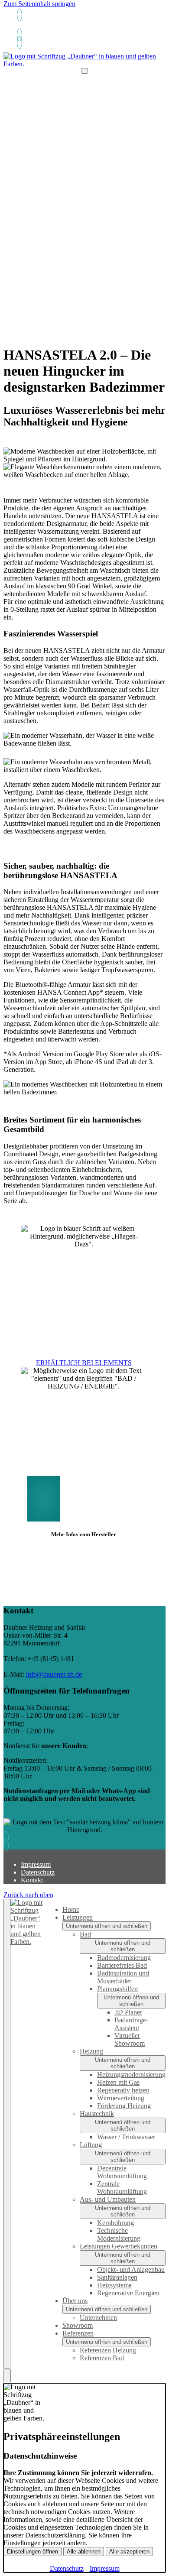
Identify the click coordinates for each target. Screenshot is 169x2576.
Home (71, 1909)
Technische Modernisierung (119, 2234)
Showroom (78, 2325)
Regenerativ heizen (123, 2090)
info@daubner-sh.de (54, 1674)
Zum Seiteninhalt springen (39, 4)
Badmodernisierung (124, 1958)
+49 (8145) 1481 (39, 28)
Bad (85, 1934)
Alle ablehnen (84, 2552)
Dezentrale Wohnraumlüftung (122, 2172)
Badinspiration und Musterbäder (123, 1977)
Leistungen (78, 1917)
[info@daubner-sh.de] (18, 35)
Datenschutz (38, 1872)
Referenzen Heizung (108, 2350)
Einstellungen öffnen (32, 2552)
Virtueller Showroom (130, 2039)
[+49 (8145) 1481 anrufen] (18, 15)
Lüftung (91, 2145)
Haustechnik (97, 2114)
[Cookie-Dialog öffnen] (7, 2376)
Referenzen (78, 2333)
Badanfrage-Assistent (131, 2024)
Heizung (91, 2051)
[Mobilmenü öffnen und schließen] (84, 71)
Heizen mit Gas (118, 2082)
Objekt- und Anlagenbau (131, 2269)
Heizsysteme (114, 2285)
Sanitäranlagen (117, 2277)
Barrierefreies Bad (122, 1965)
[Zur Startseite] (84, 64)
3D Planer (128, 2012)
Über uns (75, 2301)
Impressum (36, 1864)
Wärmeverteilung (121, 2098)
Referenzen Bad (102, 2358)
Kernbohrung (115, 2223)
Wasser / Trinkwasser (126, 2137)
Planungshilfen (117, 1989)
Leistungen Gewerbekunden (119, 2246)
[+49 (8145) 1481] (18, 43)
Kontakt (32, 1880)
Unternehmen (98, 2318)
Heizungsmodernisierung (131, 2075)
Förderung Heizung (124, 2106)
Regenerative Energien (128, 2293)
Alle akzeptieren (129, 2552)
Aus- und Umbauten (108, 2199)
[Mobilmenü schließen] (7, 2134)
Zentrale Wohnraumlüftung (122, 2188)
